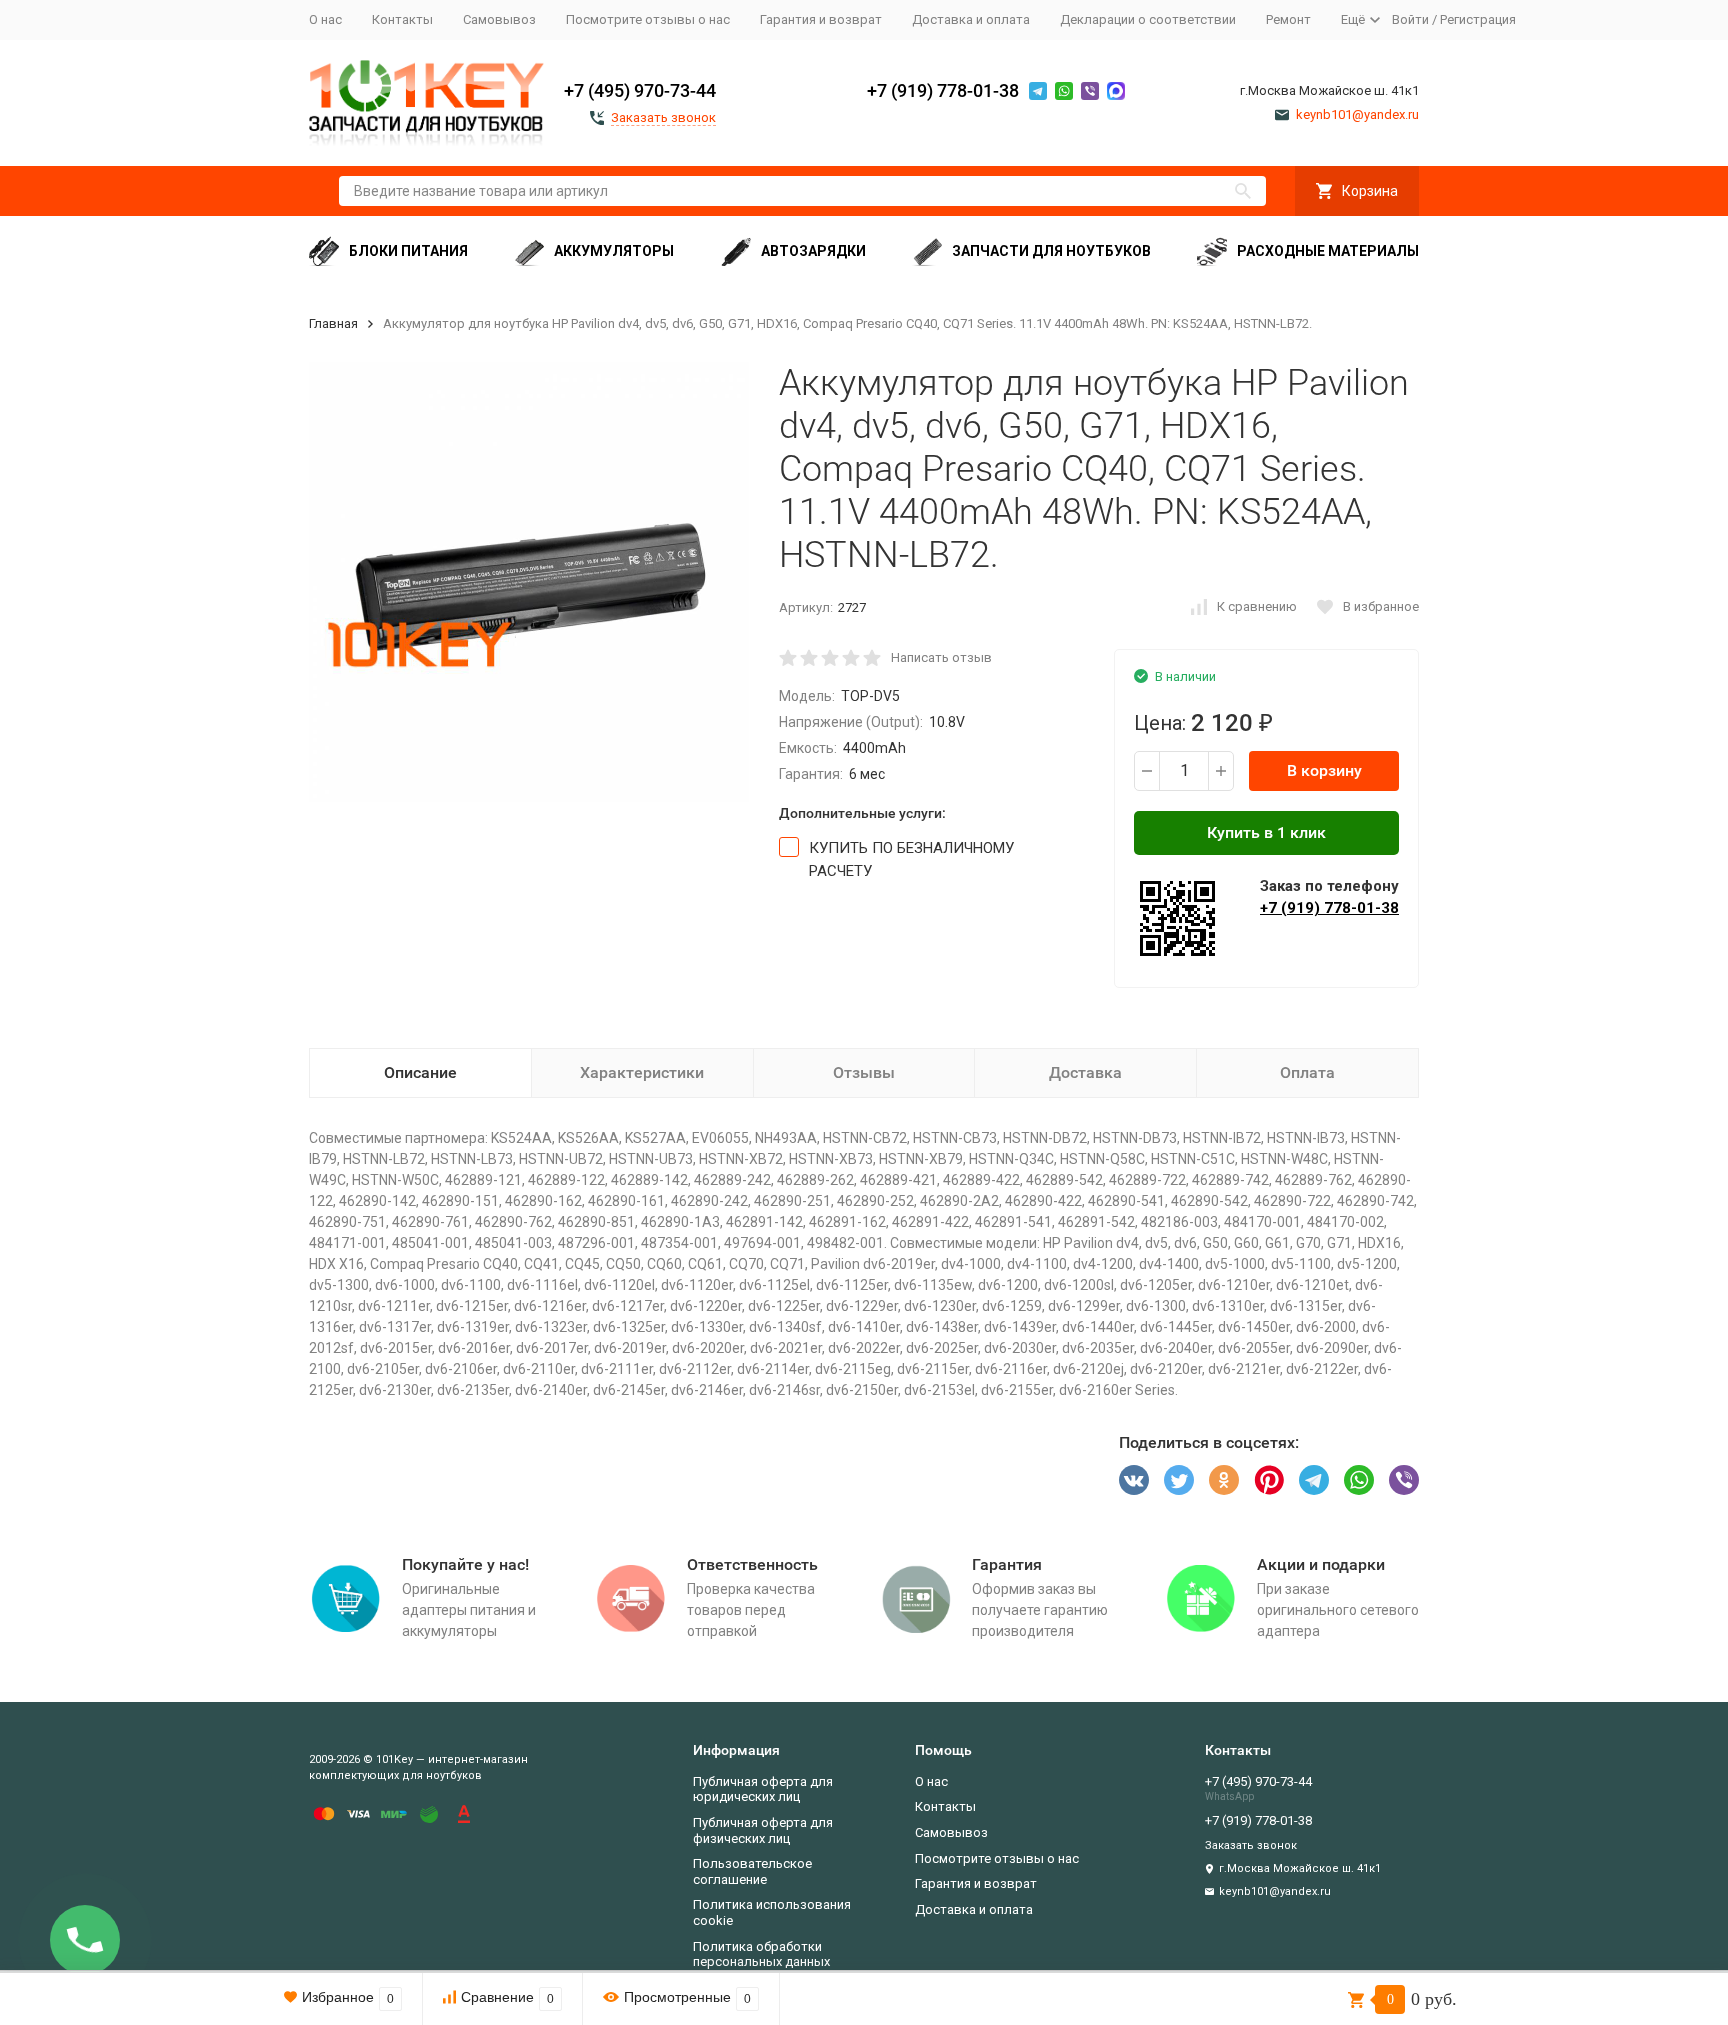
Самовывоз (499, 19)
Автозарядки (813, 251)
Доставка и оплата (971, 19)
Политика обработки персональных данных (761, 1954)
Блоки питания (408, 251)
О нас (325, 19)
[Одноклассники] (1224, 1480)
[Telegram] (1314, 1480)
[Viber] (1404, 1480)
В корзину (1324, 770)
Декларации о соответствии (1148, 19)
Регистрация (1478, 19)
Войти (1410, 19)
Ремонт (1288, 19)
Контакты (402, 19)
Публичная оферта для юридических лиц (763, 1789)
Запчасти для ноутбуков (1051, 251)
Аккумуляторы (614, 251)
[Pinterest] (1269, 1480)
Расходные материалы (1328, 251)
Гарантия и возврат (821, 19)
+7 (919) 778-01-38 (943, 90)
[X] (1179, 1480)
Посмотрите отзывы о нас (648, 19)
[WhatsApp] (1359, 1480)
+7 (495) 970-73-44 (640, 90)
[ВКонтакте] (1134, 1480)
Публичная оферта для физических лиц (763, 1830)
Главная (333, 323)
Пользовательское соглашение (752, 1871)
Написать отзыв (941, 657)
